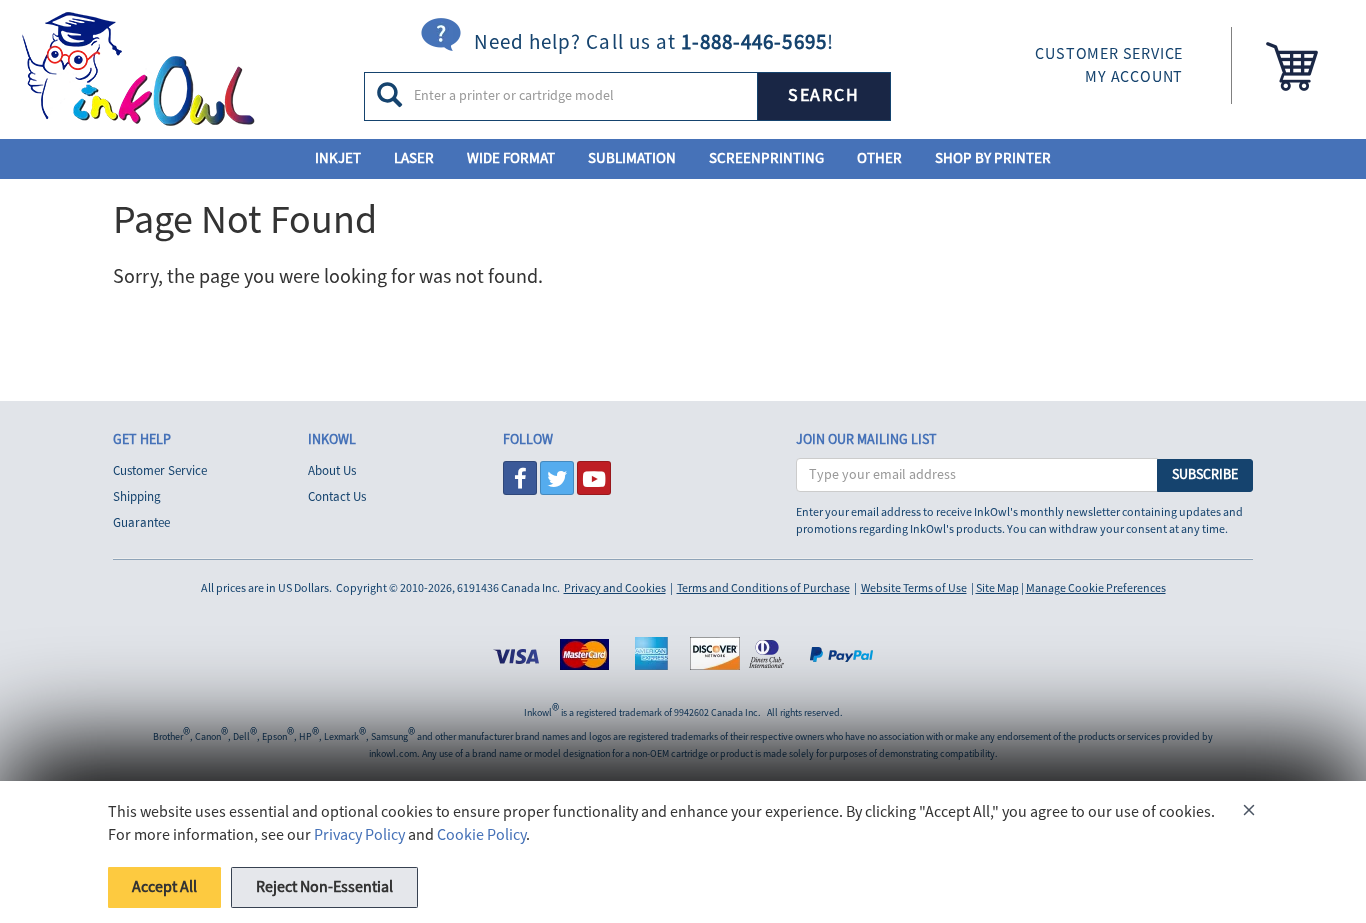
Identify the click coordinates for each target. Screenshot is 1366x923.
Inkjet (338, 158)
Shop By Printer (993, 158)
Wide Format (511, 158)
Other (879, 158)
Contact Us (337, 497)
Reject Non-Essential (324, 887)
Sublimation (632, 158)
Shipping (137, 497)
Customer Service (160, 471)
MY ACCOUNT (1134, 77)
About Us (332, 471)
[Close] (1249, 813)
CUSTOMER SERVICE (1109, 54)
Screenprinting (766, 158)
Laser (414, 158)
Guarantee (141, 523)
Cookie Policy (481, 835)
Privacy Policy (359, 835)
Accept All (164, 887)
